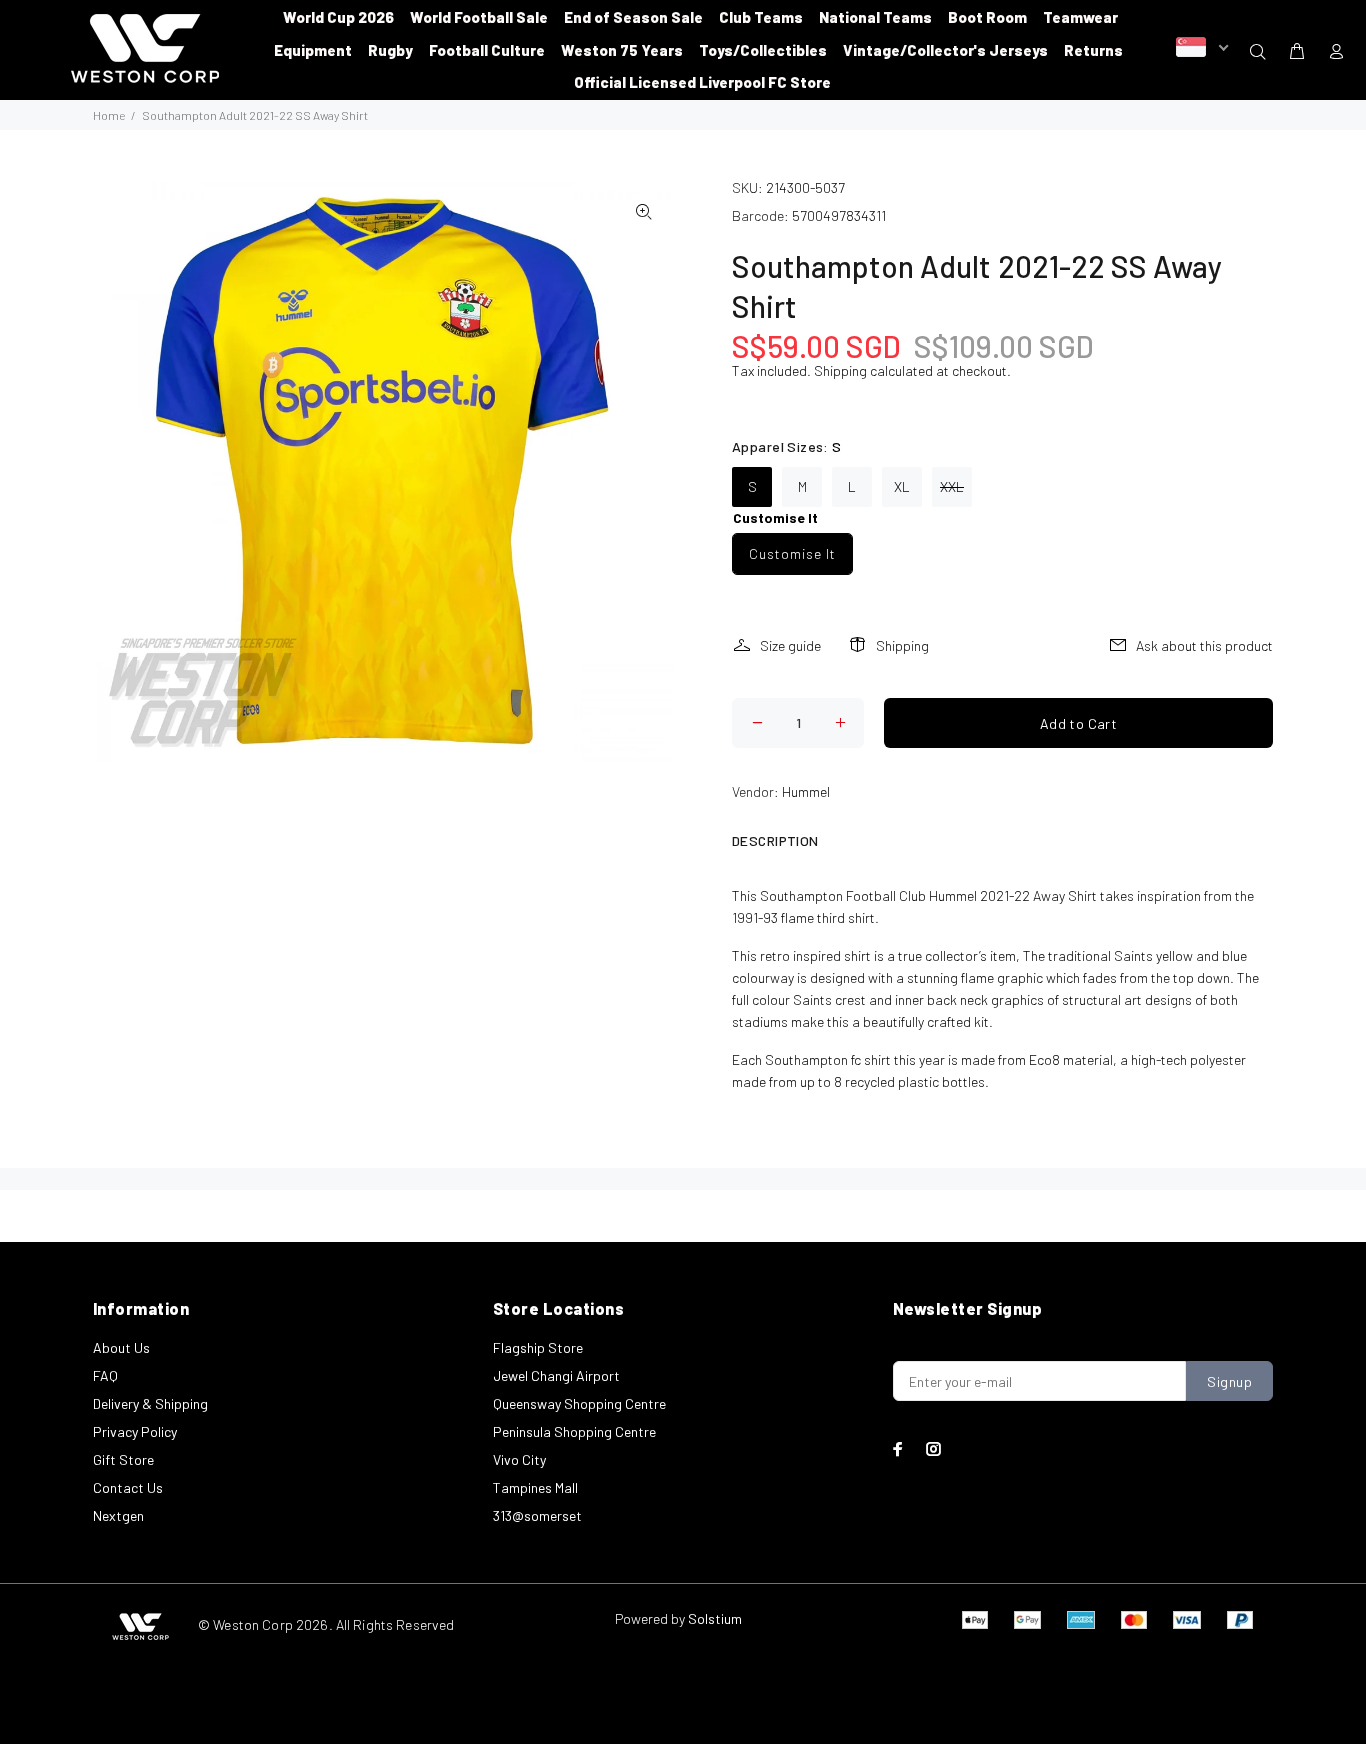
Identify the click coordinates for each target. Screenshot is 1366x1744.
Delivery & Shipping (150, 1403)
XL (902, 486)
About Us (121, 1347)
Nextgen (118, 1515)
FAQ (105, 1375)
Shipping (840, 370)
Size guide (790, 645)
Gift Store (123, 1459)
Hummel (806, 791)
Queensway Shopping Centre (579, 1403)
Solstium (715, 1618)
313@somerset (537, 1515)
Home (109, 115)
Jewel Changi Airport (556, 1375)
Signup (1229, 1381)
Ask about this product (1204, 645)
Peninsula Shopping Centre (574, 1431)
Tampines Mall (535, 1487)
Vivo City (519, 1459)
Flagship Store (538, 1347)
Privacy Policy (135, 1431)
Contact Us (128, 1487)
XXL (952, 486)
